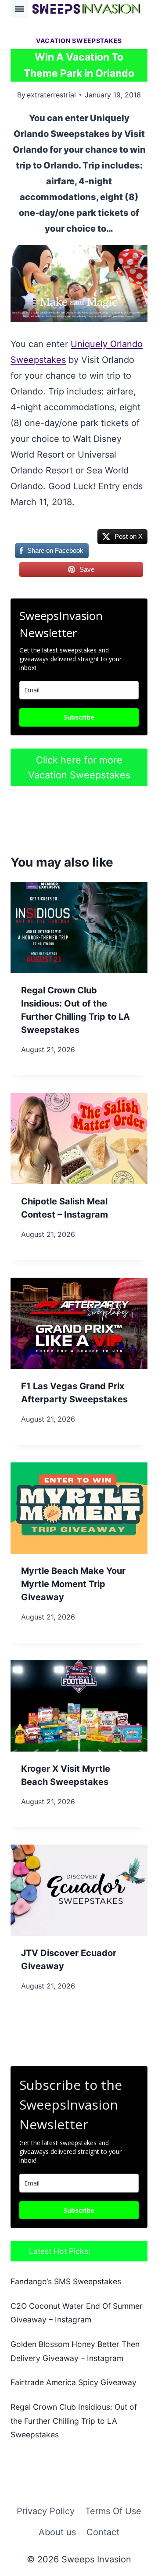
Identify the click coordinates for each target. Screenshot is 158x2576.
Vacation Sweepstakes (79, 41)
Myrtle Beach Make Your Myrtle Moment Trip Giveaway (73, 1584)
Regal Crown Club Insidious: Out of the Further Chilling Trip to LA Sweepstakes (74, 2421)
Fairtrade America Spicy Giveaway (74, 2382)
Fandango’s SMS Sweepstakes (66, 2281)
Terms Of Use (113, 2511)
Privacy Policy (46, 2511)
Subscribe (79, 717)
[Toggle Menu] (20, 9)
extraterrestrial (51, 95)
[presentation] (79, 928)
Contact (103, 2532)
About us (57, 2532)
